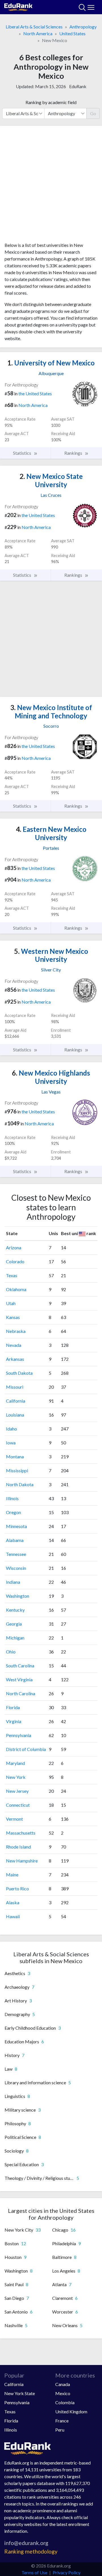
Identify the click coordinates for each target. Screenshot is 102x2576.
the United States (35, 393)
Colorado (15, 1261)
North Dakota (20, 1484)
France (62, 2421)
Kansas (13, 1317)
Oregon (13, 1512)
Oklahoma (16, 1289)
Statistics (23, 453)
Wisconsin (16, 1568)
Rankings (74, 453)
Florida (13, 1707)
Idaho (11, 1429)
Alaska (13, 1902)
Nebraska (16, 1331)
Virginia (14, 1721)
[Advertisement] (51, 186)
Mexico (63, 2393)
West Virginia (19, 1679)
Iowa (11, 1443)
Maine (12, 1875)
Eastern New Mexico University (51, 833)
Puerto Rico (17, 1888)
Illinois (12, 1498)
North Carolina (21, 1693)
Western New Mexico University (51, 955)
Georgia (14, 1624)
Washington (18, 1596)
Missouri (15, 1387)
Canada (63, 2384)
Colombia (65, 2402)
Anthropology (83, 27)
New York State (20, 2393)
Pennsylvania (19, 1735)
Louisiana (15, 1415)
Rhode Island (18, 1847)
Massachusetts (21, 1833)
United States (72, 33)
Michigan (15, 1638)
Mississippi (17, 1470)
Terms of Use (34, 2572)
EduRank (78, 86)
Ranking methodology (31, 2551)
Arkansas (15, 1359)
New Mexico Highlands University (51, 1077)
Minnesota (16, 1526)
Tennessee (16, 1554)
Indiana (13, 1582)
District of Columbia (26, 1749)
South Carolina (20, 1666)
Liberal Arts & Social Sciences (34, 27)
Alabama (15, 1540)
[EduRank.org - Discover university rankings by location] (18, 6)
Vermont (14, 1819)
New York (16, 1777)
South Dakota (19, 1373)
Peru (60, 2430)
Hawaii (13, 1916)
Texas (12, 1275)
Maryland (15, 1763)
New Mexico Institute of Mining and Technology (51, 712)
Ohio (11, 1652)
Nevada (14, 1345)
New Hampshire (22, 1861)
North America (38, 33)
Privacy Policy (67, 2572)
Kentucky (15, 1610)
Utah (11, 1303)
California (16, 1401)
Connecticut (18, 1805)
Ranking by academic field (51, 102)
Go (93, 113)
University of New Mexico (51, 363)
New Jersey (17, 1791)
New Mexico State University (51, 480)
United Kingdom (71, 2411)
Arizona (14, 1247)
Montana (15, 1457)
